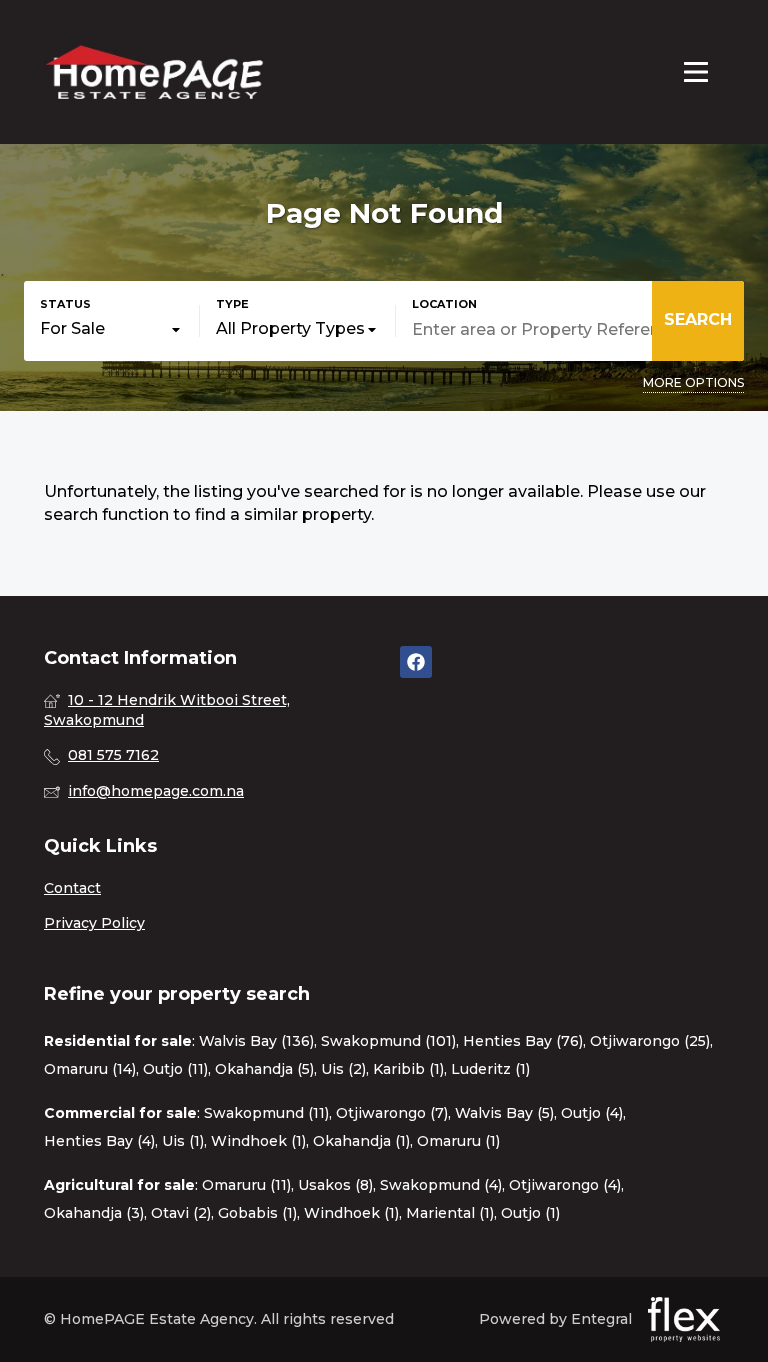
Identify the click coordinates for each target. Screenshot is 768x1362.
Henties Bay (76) (523, 1041)
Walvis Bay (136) (256, 1041)
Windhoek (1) (258, 1141)
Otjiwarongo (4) (565, 1185)
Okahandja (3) (94, 1213)
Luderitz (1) (490, 1069)
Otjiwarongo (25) (650, 1041)
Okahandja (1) (361, 1141)
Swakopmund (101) (388, 1041)
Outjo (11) (175, 1069)
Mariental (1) (450, 1213)
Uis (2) (343, 1069)
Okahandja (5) (264, 1069)
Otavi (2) (181, 1213)
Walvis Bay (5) (504, 1113)
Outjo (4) (592, 1113)
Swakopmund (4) (441, 1185)
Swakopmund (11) (266, 1113)
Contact (72, 888)
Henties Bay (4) (99, 1141)
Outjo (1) (530, 1213)
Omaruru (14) (90, 1069)
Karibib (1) (408, 1069)
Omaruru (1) (458, 1141)
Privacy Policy (94, 923)
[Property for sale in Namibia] (154, 72)
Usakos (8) (335, 1185)
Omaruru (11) (246, 1185)
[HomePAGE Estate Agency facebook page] (416, 662)
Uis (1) (183, 1141)
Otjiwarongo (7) (392, 1113)
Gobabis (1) (257, 1213)
